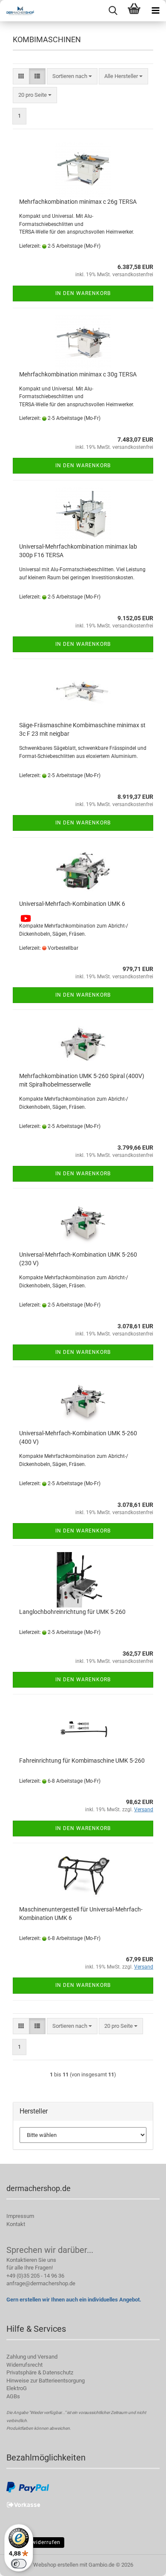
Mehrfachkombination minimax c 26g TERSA (78, 202)
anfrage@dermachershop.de (41, 2283)
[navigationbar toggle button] (155, 11)
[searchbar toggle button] (113, 11)
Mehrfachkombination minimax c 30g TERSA (78, 374)
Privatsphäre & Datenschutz (40, 2372)
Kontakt (16, 2224)
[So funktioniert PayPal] (28, 2487)
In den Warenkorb (83, 293)
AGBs (13, 2396)
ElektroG (17, 2388)
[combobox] (72, 77)
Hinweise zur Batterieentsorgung (46, 2381)
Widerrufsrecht (24, 2365)
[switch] (19, 2564)
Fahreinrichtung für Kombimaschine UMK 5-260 (82, 1761)
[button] (21, 77)
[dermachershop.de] (17, 11)
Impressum (20, 2216)
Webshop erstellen (56, 2565)
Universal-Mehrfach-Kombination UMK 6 (72, 904)
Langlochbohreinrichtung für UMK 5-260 (72, 1612)
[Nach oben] (143, 2563)
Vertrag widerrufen (35, 2542)
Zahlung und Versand (32, 2357)
